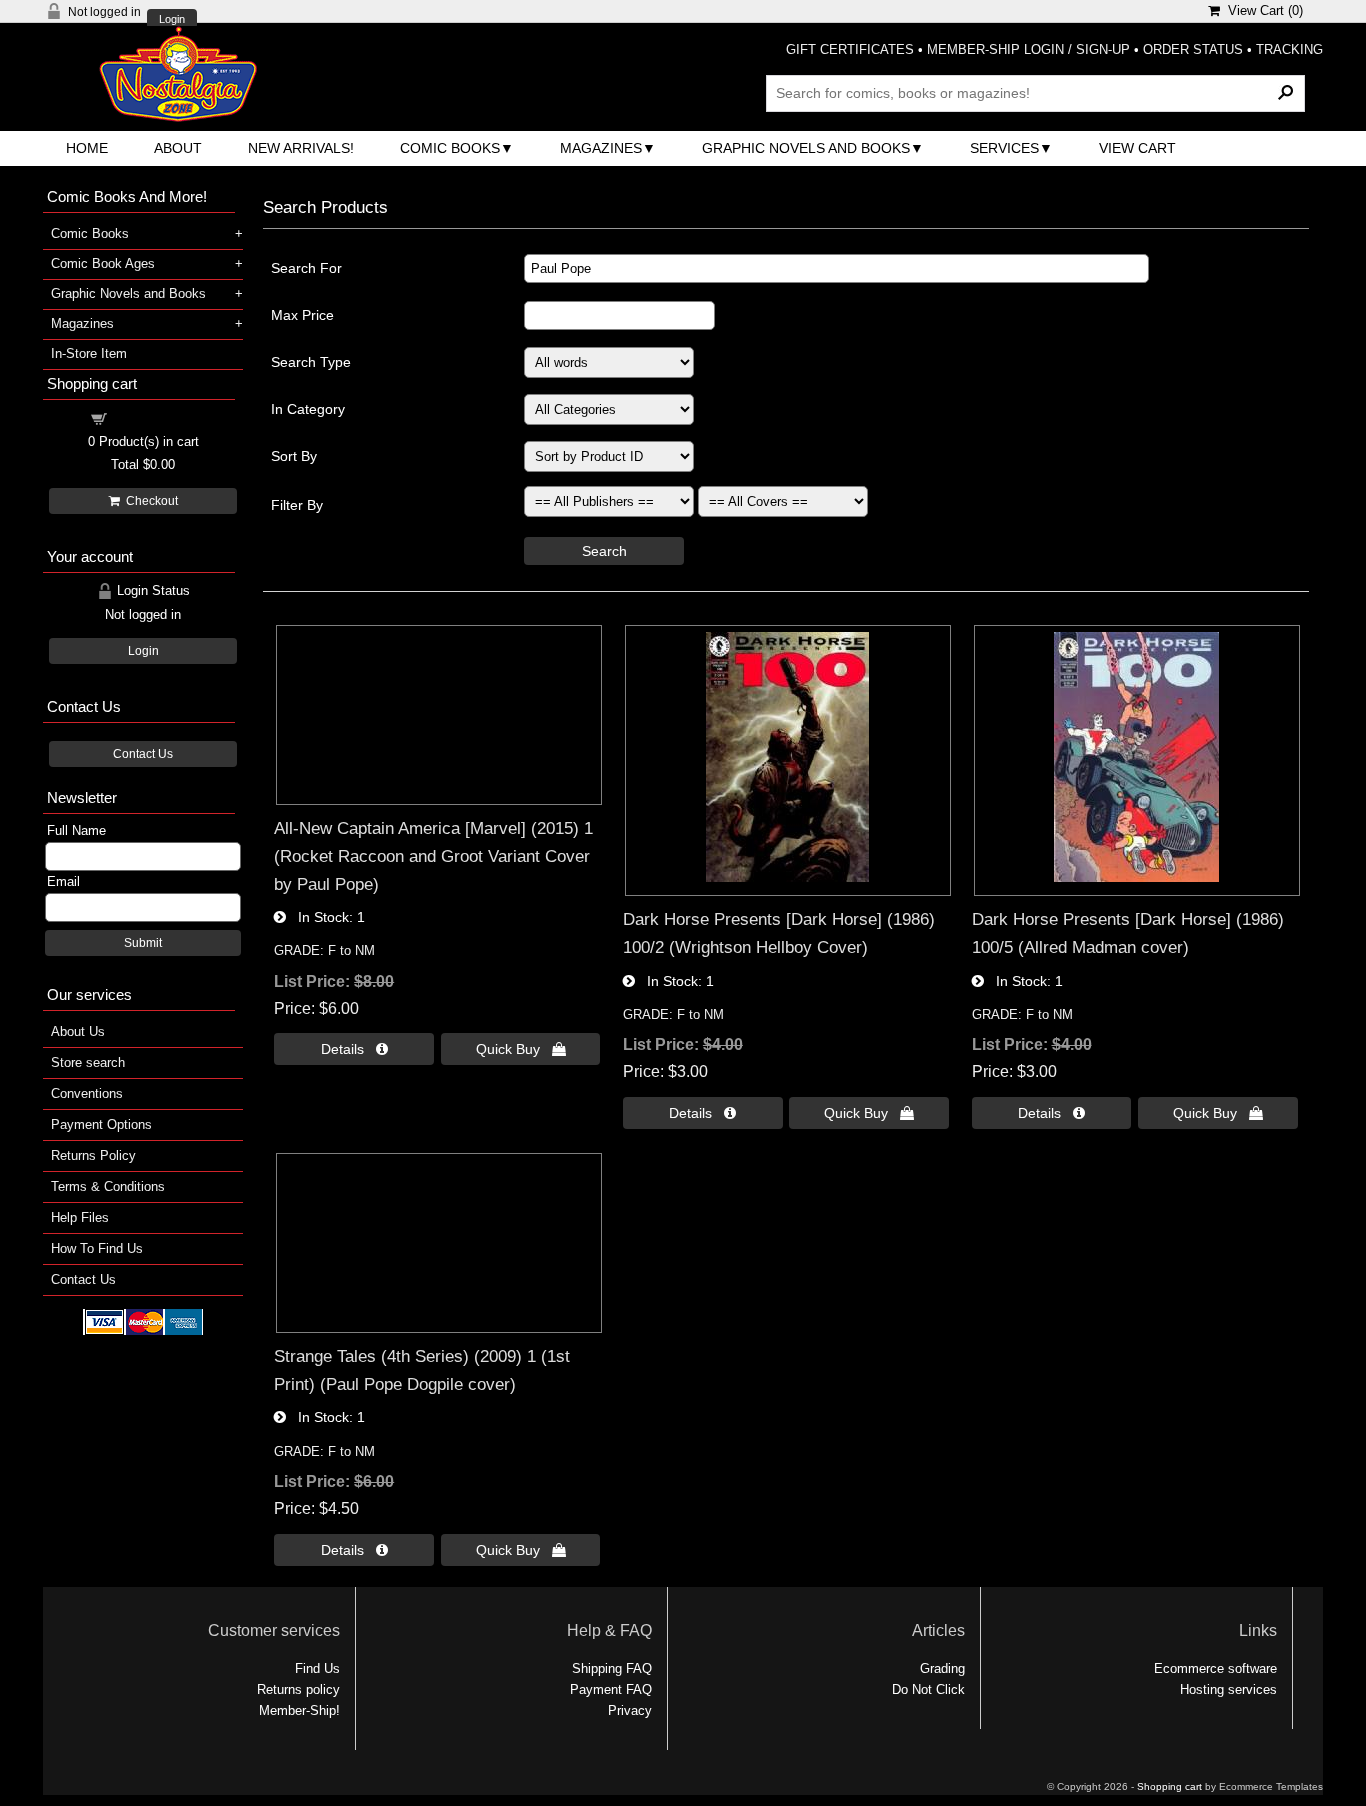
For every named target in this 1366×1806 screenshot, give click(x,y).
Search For (306, 268)
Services (1004, 148)
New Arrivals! (301, 148)
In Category (308, 409)
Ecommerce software (1215, 1668)
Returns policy (298, 1689)
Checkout (149, 501)
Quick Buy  (521, 1049)
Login (172, 19)
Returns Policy (93, 1155)
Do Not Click (928, 1689)
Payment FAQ (611, 1689)
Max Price (302, 315)
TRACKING (1289, 49)
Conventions (87, 1093)
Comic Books (450, 148)
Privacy (630, 1710)
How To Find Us (97, 1248)
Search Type (311, 362)
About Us (78, 1031)
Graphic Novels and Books (806, 148)
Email (63, 881)
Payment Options (101, 1124)
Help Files (80, 1217)
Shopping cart (155, 417)
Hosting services (1228, 1689)
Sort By (294, 456)
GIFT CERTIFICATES (850, 49)
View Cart (1137, 148)
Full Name (76, 830)
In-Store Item (89, 353)
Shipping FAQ (612, 1668)
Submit (143, 943)
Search (604, 551)
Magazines (601, 148)
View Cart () (1261, 10)
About (178, 148)
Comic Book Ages (103, 263)
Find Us (317, 1668)
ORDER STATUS (1193, 49)
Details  (354, 1049)
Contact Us (143, 754)
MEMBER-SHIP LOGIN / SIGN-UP (1028, 49)
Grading (942, 1668)
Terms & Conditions (108, 1186)
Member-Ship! (299, 1710)
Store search (88, 1062)
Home (87, 148)
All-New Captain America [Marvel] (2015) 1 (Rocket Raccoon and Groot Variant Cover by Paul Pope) (433, 855)
